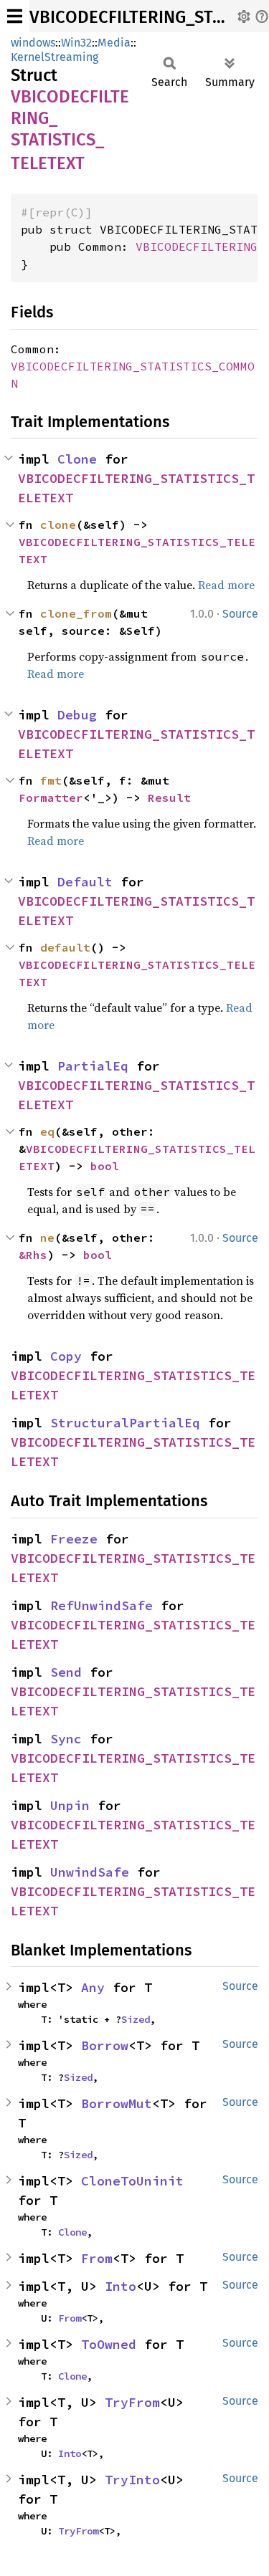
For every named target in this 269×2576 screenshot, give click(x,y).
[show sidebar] (15, 16)
